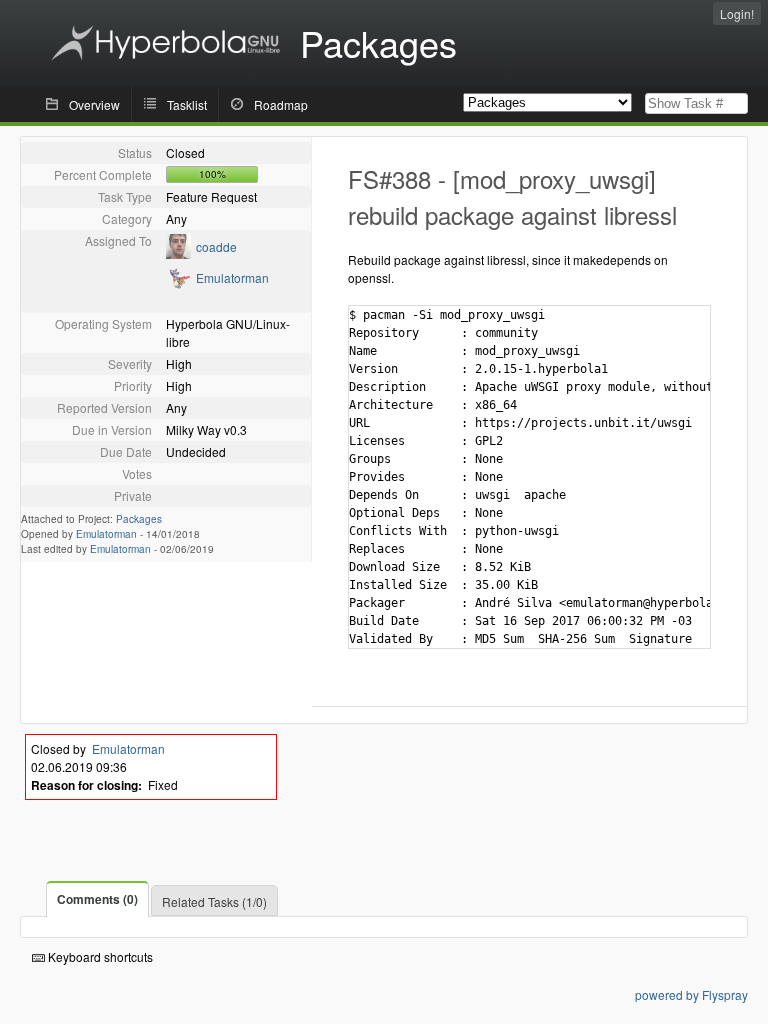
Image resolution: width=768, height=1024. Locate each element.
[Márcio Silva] (178, 253)
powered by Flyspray (691, 994)
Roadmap (281, 104)
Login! (737, 13)
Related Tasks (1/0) (214, 901)
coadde (216, 246)
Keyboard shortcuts (99, 956)
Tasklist (187, 104)
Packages (139, 519)
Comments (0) (97, 899)
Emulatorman (232, 277)
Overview (94, 104)
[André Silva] (178, 284)
